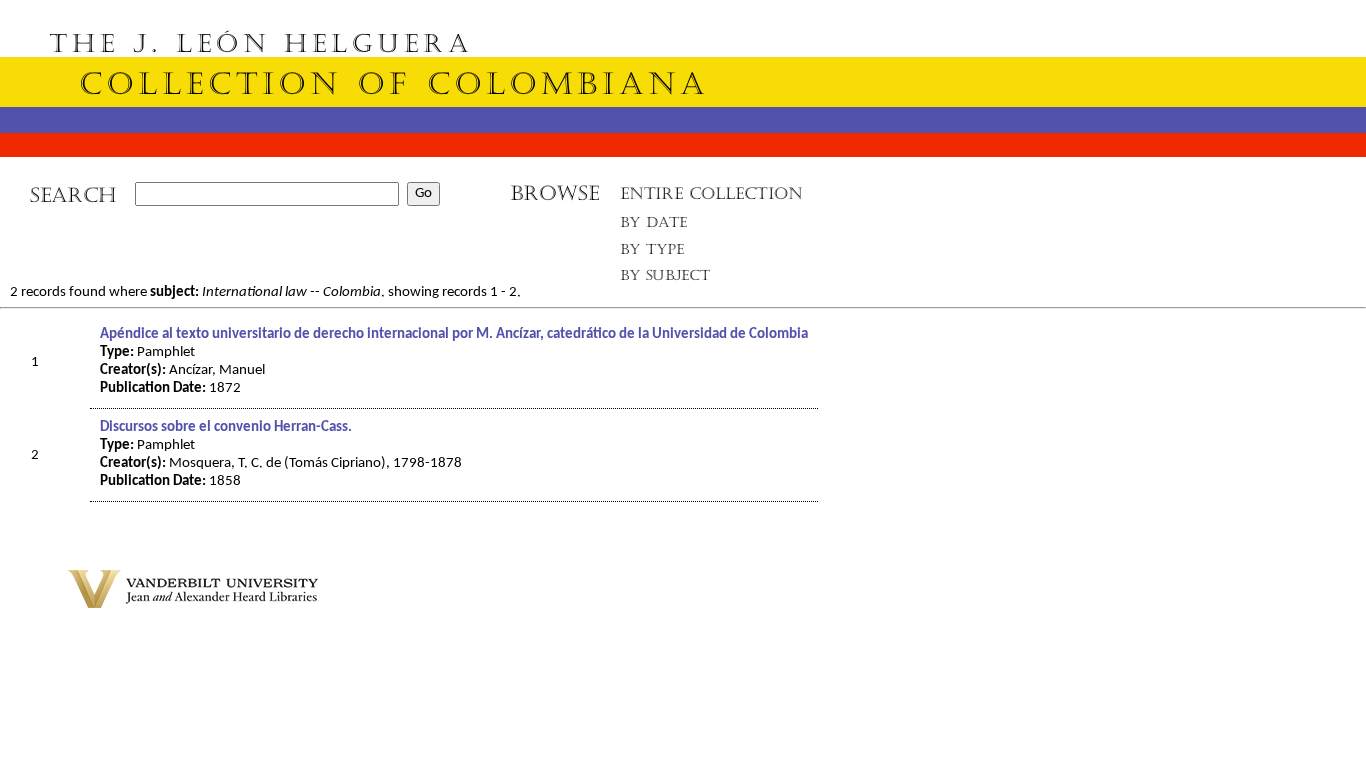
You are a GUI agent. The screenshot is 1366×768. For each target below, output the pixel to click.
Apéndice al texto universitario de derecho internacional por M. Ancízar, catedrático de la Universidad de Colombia (454, 334)
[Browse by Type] (652, 252)
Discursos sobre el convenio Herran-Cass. (226, 427)
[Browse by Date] (659, 226)
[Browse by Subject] (666, 279)
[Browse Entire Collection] (711, 199)
